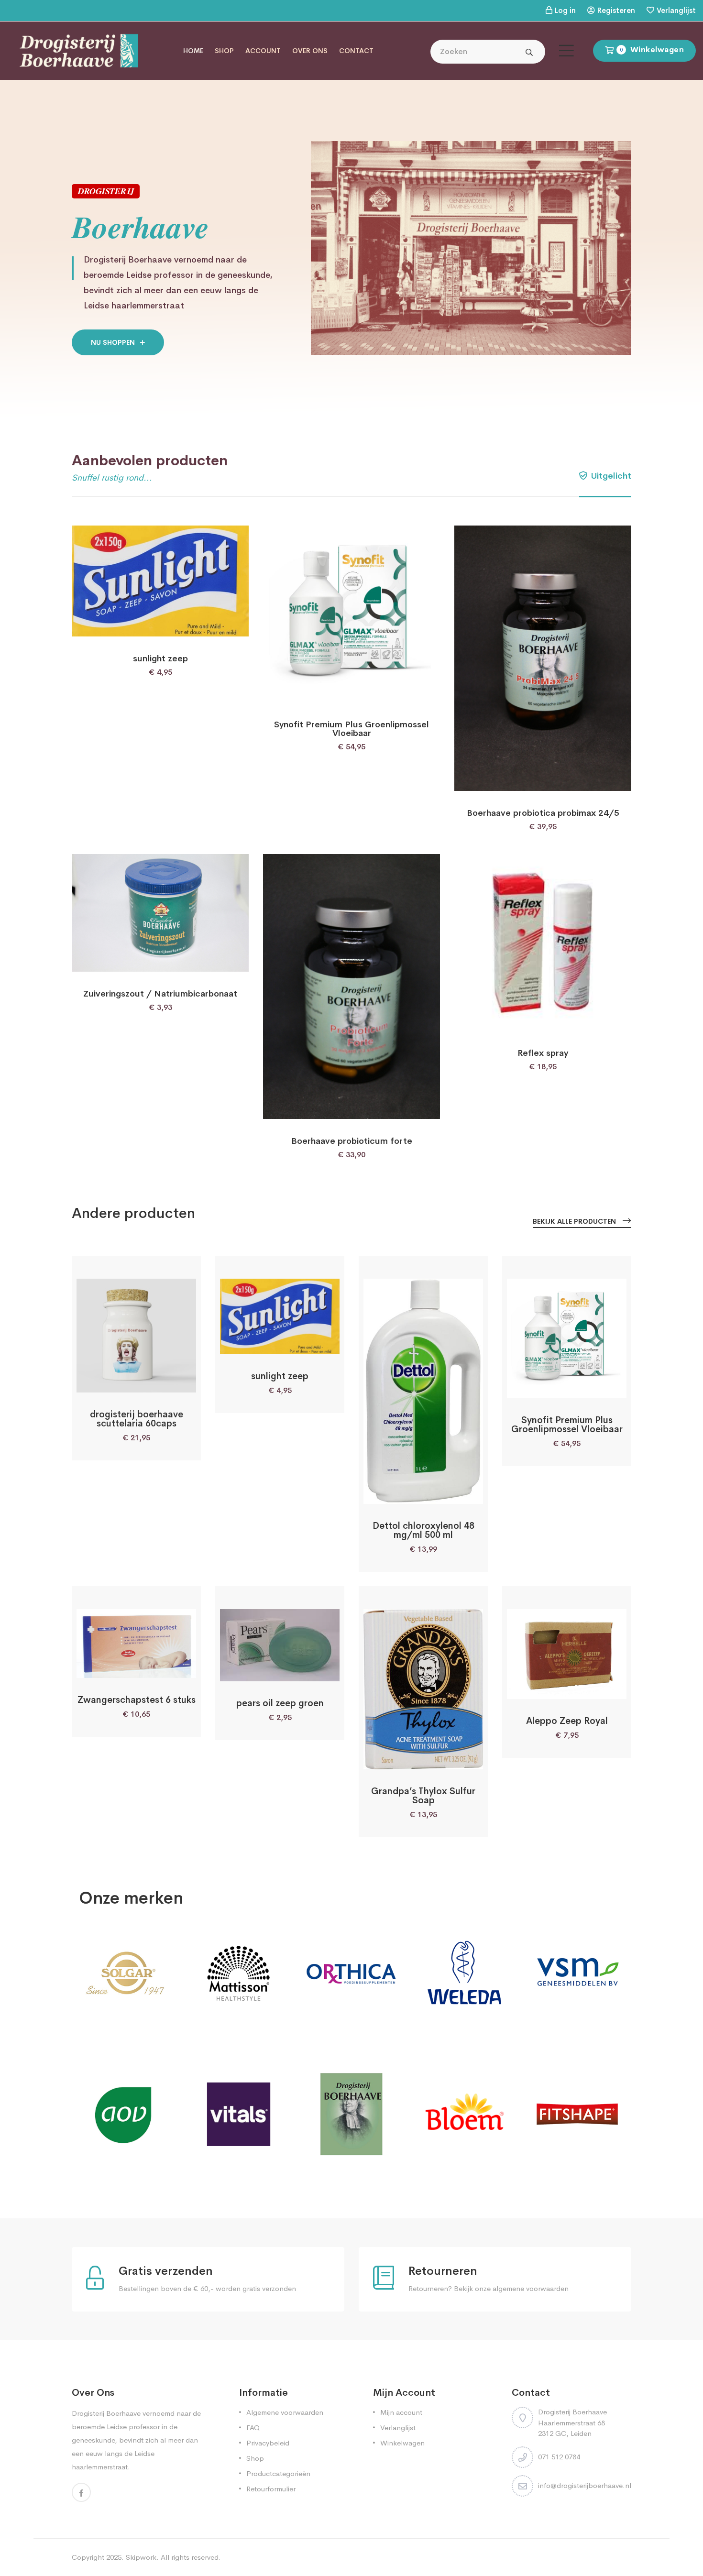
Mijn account (401, 2412)
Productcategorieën (278, 2473)
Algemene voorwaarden (285, 2412)
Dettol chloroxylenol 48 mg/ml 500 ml (423, 1530)
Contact (356, 51)
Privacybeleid (268, 2443)
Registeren (616, 10)
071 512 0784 (559, 2457)
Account (263, 51)
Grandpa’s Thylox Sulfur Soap (423, 1796)
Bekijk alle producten (575, 1221)
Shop (224, 51)
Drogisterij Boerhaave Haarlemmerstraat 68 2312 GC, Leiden (572, 2423)
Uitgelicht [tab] (610, 476)
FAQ (253, 2428)
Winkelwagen (402, 2443)
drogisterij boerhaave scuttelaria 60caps (137, 1419)
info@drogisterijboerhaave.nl (585, 2485)
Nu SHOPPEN (114, 342)
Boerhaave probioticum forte (352, 1141)
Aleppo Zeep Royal (567, 1721)
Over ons (310, 51)
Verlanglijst (676, 10)
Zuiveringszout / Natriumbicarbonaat (160, 994)
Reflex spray (543, 1053)
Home (193, 51)
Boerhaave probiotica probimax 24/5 (543, 813)
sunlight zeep (160, 658)
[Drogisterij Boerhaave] (79, 50)
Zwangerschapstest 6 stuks (137, 1700)
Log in (565, 10)
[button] (135, 626)
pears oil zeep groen (280, 1703)
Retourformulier (271, 2489)
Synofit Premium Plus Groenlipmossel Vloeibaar (351, 729)
